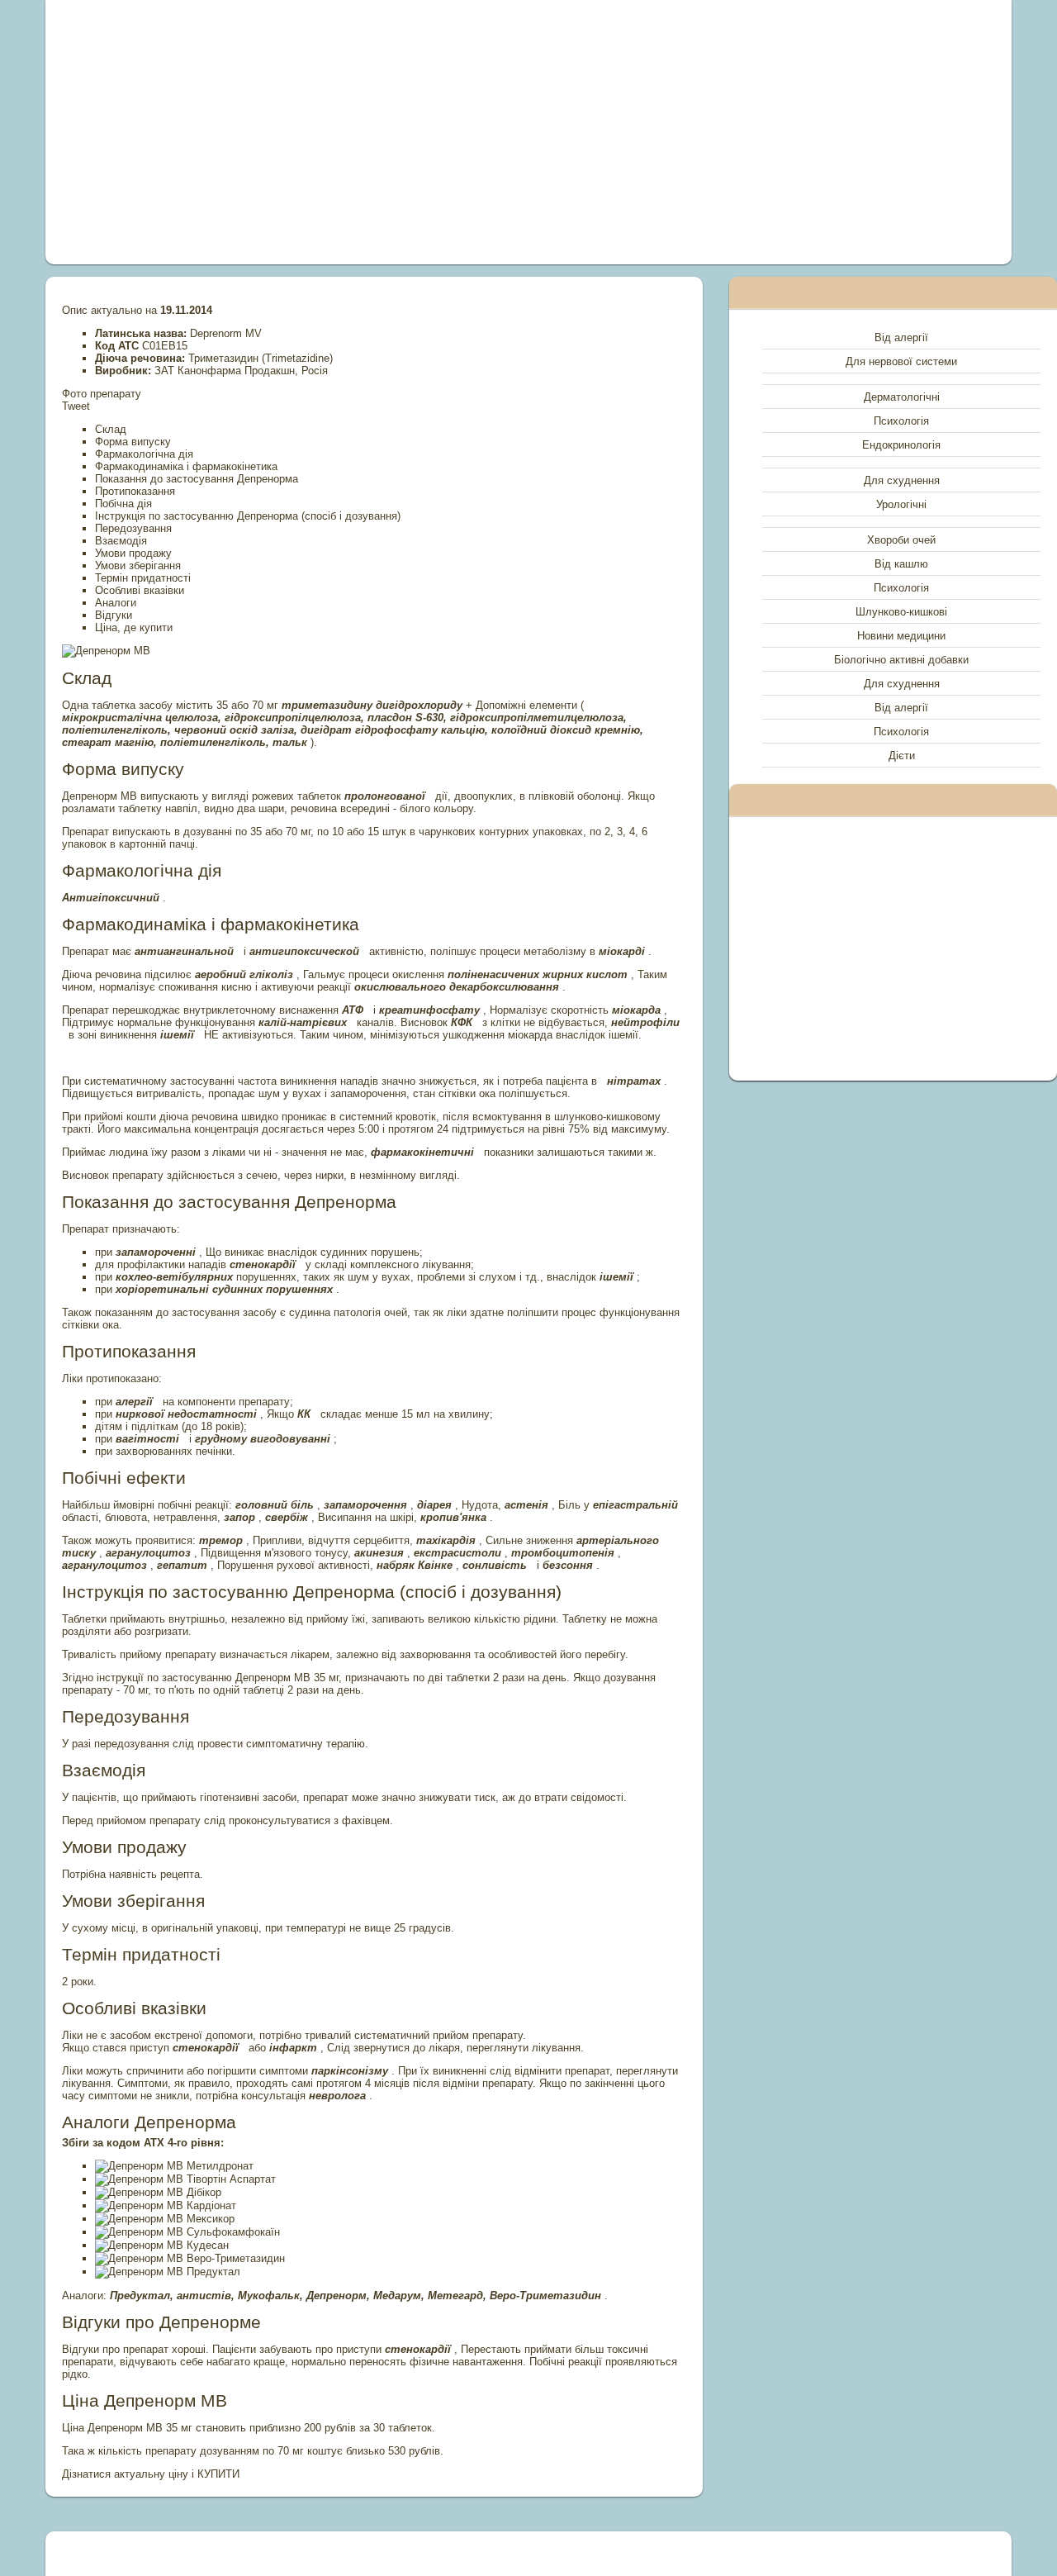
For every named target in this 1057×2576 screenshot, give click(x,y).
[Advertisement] (342, 132)
